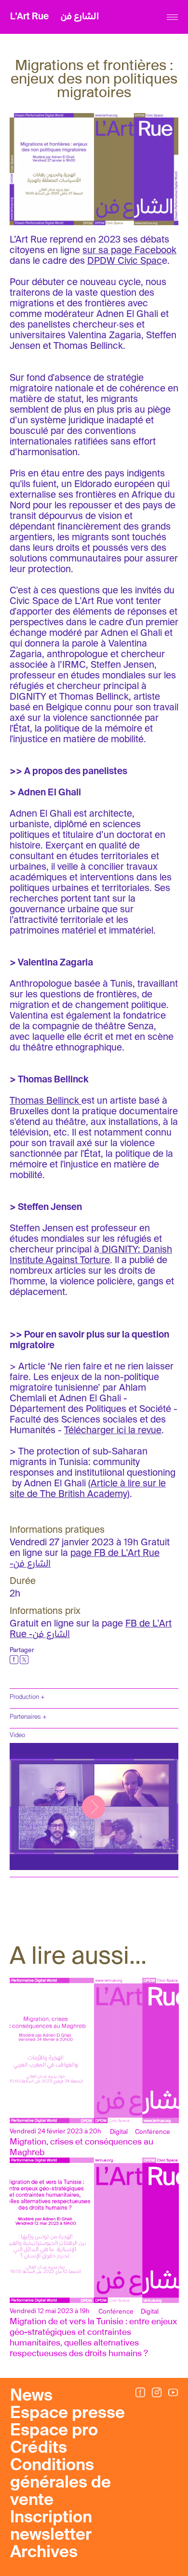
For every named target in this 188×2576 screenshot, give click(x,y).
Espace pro (54, 2431)
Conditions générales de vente (60, 2483)
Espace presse (67, 2414)
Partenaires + (28, 1717)
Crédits (39, 2448)
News (31, 2396)
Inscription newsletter (51, 2527)
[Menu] (172, 17)
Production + (27, 1697)
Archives (44, 2553)
